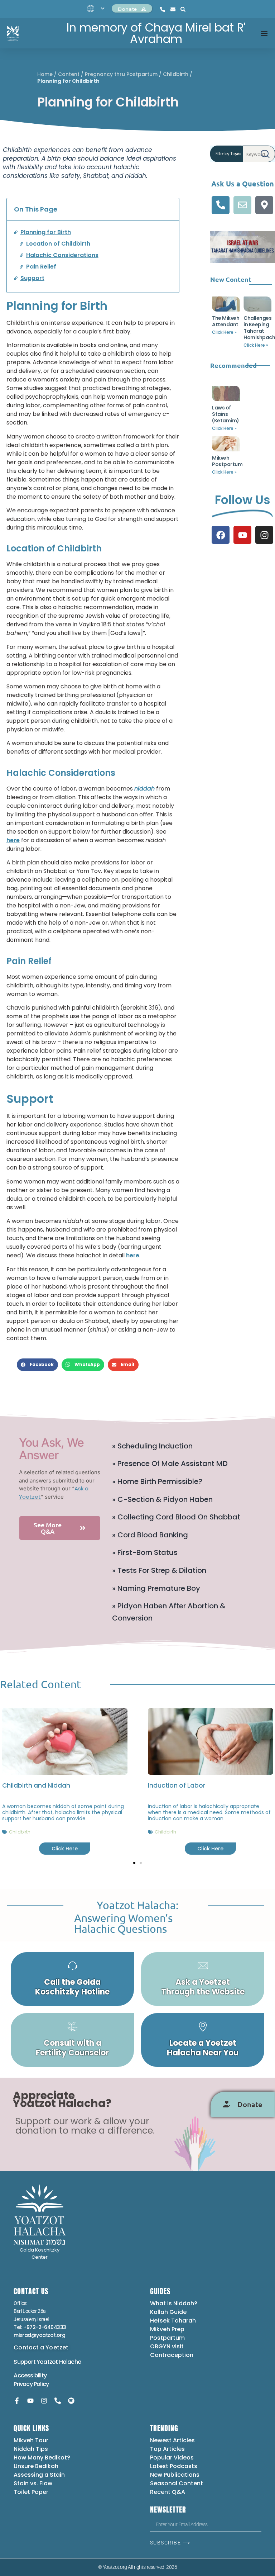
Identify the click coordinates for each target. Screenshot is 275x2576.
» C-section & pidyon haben (162, 1499)
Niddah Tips (31, 2449)
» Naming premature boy (156, 1588)
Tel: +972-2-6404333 (40, 2327)
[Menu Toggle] (264, 33)
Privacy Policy (31, 2384)
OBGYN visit (167, 2346)
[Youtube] (242, 535)
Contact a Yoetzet (41, 2347)
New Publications (175, 2475)
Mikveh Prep (167, 2329)
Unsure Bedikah (36, 2466)
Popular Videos (172, 2458)
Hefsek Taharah (173, 2321)
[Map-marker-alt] (264, 205)
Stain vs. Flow (34, 2483)
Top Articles (167, 2449)
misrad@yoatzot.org (39, 2335)
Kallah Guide (168, 2312)
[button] (37, 1365)
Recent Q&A (168, 2492)
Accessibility (30, 2375)
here (13, 840)
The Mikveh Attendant (226, 321)
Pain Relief (41, 267)
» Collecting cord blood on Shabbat (176, 1517)
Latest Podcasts (174, 2466)
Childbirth (176, 74)
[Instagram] (264, 535)
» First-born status (145, 1552)
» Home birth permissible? (157, 1481)
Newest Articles (172, 2440)
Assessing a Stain (39, 2475)
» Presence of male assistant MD (170, 1463)
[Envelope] (242, 205)
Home (45, 74)
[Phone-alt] (221, 205)
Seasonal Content (177, 2483)
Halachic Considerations (62, 255)
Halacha (70, 2362)
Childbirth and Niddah (36, 1785)
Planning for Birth (46, 232)
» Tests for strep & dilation (159, 1570)
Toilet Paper (31, 2492)
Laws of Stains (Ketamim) (226, 414)
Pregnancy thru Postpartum (121, 74)
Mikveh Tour (31, 2440)
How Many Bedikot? (42, 2458)
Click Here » (224, 332)
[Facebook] (221, 535)
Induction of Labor (176, 1785)
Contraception (172, 2355)
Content (69, 74)
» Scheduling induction (152, 1446)
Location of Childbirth (58, 244)
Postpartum (167, 2338)
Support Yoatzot (36, 2362)
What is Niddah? (174, 2303)
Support (32, 278)
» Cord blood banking (150, 1535)
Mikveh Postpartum (227, 461)
